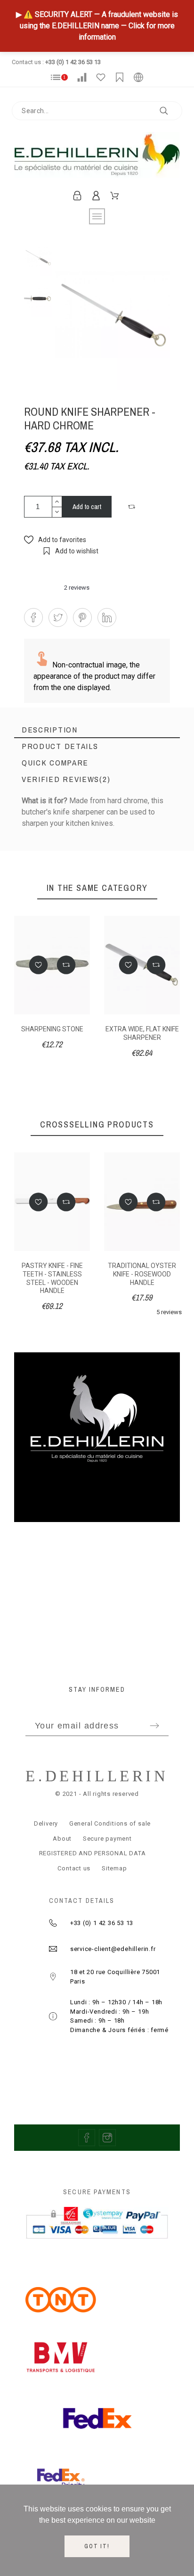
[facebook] (87, 2138)
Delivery (46, 1823)
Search (170, 111)
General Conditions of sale (110, 1823)
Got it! (97, 2546)
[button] (133, 507)
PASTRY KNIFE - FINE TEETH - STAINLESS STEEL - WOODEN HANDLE (52, 1278)
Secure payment (107, 1839)
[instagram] (107, 2138)
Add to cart (87, 506)
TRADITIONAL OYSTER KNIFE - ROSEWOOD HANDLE (142, 1274)
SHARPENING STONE (52, 1029)
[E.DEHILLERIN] (97, 157)
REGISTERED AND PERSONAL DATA (93, 1853)
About (62, 1839)
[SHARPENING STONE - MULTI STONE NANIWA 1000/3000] (135, 878)
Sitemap (114, 1868)
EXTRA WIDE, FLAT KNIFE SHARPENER (142, 1033)
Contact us (74, 1868)
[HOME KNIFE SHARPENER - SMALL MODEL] (59, 878)
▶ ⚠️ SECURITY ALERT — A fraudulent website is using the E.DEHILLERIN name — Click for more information (97, 26)
